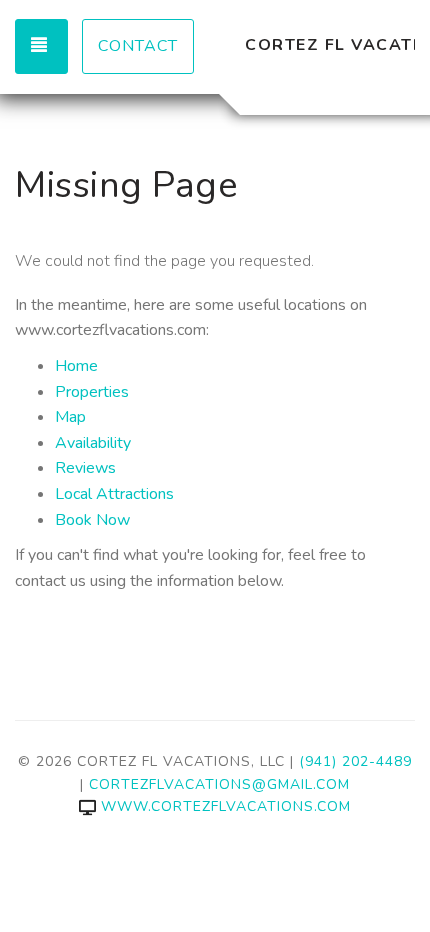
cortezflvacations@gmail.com (219, 784)
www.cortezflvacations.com (226, 806)
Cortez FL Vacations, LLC (330, 45)
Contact (138, 46)
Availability (93, 443)
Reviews (85, 468)
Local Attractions (114, 494)
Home (76, 366)
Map (70, 417)
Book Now (92, 520)
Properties (92, 392)
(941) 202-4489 (355, 761)
